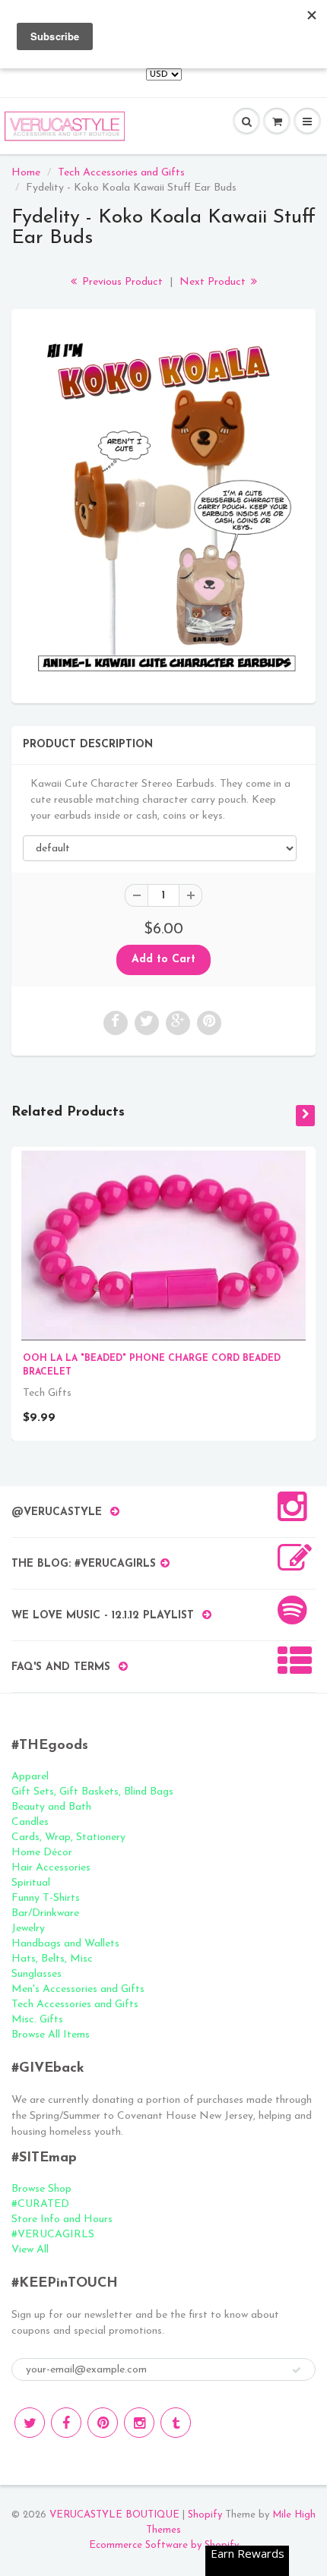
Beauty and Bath (51, 1807)
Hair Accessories (51, 1868)
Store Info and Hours (62, 2219)
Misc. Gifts (37, 2020)
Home (26, 173)
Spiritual (31, 1883)
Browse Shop (41, 2189)
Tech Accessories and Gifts (121, 173)
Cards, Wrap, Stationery (68, 1837)
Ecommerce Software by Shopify (164, 2545)
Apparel (30, 1777)
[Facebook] (66, 2423)
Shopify (205, 2515)
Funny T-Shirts (46, 1898)
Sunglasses (37, 1974)
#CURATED (40, 2204)
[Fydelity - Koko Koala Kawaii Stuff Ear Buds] (163, 504)
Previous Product (121, 282)
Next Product (214, 282)
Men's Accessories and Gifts (78, 1989)
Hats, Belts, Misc (52, 1959)
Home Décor (42, 1853)
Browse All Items (51, 2035)
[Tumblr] (176, 2423)
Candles (30, 1822)
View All (30, 2250)
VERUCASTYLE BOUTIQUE (114, 2515)
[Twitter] (30, 2423)
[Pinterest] (103, 2423)
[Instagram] (139, 2423)
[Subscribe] (297, 2370)
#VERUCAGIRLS (53, 2235)
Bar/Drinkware (45, 1913)
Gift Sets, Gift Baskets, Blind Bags (92, 1792)
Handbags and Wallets (65, 1944)
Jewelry (28, 1929)
